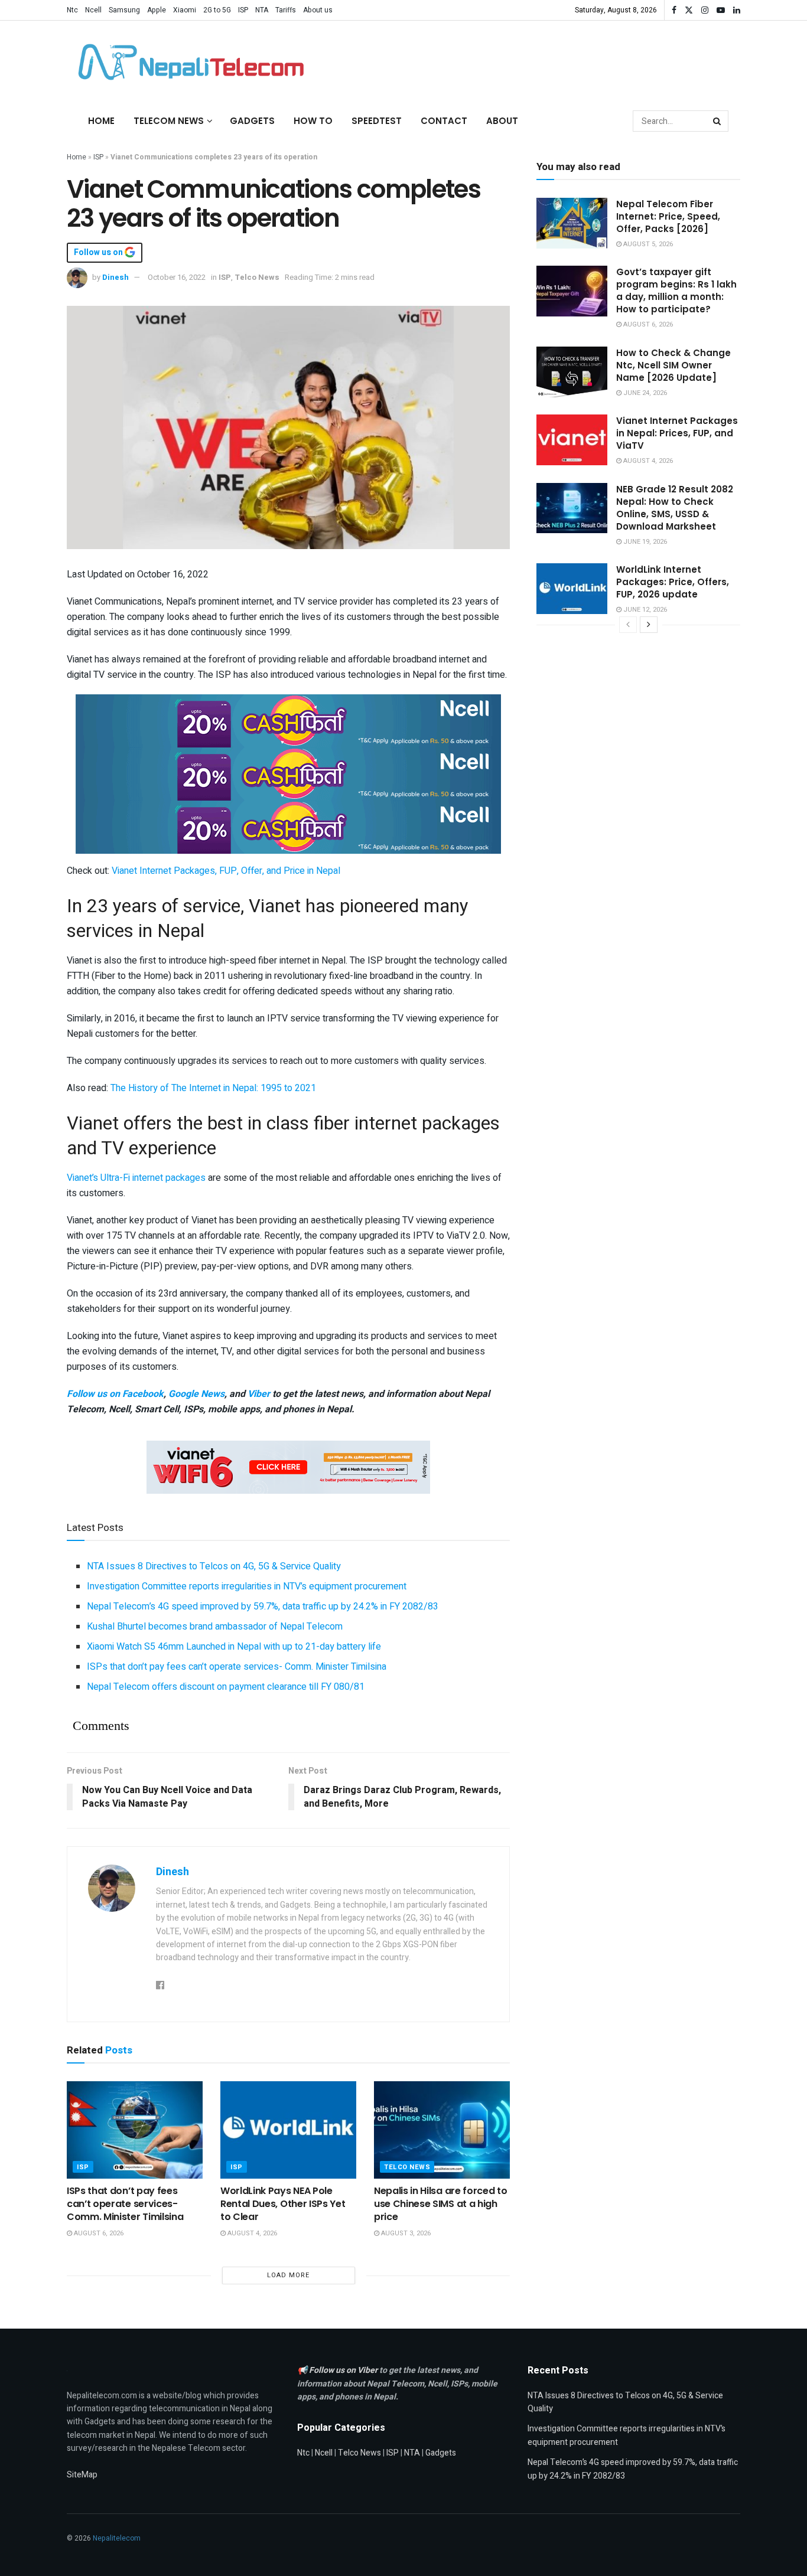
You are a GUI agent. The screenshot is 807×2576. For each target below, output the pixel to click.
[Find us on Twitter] (689, 10)
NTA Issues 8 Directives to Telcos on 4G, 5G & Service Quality (214, 1566)
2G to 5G (217, 10)
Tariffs (286, 10)
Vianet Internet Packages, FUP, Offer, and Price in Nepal (226, 871)
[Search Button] (718, 121)
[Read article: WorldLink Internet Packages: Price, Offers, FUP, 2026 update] (572, 589)
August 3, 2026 (405, 2233)
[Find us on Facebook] (674, 10)
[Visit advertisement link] (288, 720)
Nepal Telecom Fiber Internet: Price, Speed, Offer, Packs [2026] (668, 216)
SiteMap (82, 2475)
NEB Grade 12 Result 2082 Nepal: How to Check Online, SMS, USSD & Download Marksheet (675, 508)
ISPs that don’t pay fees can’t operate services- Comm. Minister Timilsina (237, 1667)
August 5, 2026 (647, 244)
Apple (157, 10)
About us (318, 10)
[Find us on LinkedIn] (737, 10)
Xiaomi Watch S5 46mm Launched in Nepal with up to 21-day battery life (234, 1647)
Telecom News (169, 121)
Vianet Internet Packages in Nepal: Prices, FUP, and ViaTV (677, 433)
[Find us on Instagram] (705, 10)
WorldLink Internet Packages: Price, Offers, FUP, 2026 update (673, 582)
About (502, 121)
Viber (259, 1394)
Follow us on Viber (344, 2370)
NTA (262, 10)
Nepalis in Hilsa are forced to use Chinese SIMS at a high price (440, 2204)
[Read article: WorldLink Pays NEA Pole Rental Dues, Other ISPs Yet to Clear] (288, 2130)
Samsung (124, 10)
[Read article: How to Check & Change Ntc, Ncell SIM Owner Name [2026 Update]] (572, 372)
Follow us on (99, 253)
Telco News (257, 277)
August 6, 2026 (98, 2233)
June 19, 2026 (644, 542)
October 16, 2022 (177, 277)
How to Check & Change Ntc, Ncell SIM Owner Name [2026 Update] (673, 365)
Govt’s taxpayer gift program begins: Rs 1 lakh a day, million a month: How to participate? (676, 290)
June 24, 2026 (644, 393)
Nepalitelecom (117, 2538)
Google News (196, 1394)
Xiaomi (185, 10)
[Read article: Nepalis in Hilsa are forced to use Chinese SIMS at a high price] (442, 2130)
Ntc (72, 10)
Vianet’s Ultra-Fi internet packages (136, 1178)
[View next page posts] (649, 625)
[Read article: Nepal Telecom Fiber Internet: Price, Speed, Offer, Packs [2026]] (572, 223)
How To (313, 121)
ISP (243, 10)
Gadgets (252, 121)
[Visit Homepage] (188, 62)
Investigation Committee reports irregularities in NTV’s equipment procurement (247, 1586)
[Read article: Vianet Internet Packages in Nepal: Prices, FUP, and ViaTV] (572, 440)
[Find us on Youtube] (721, 10)
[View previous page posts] (628, 625)
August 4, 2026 (251, 2233)
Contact (444, 121)
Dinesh (115, 277)
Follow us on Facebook (115, 1394)
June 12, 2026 (644, 610)
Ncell (93, 10)
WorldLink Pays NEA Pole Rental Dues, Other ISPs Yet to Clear (283, 2204)
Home (101, 121)
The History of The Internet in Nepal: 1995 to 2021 (213, 1088)
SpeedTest (377, 121)
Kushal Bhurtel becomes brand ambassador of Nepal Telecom (215, 1627)
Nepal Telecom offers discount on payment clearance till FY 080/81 (226, 1687)
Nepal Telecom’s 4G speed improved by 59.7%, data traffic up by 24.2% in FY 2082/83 (263, 1607)
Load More (288, 2275)
